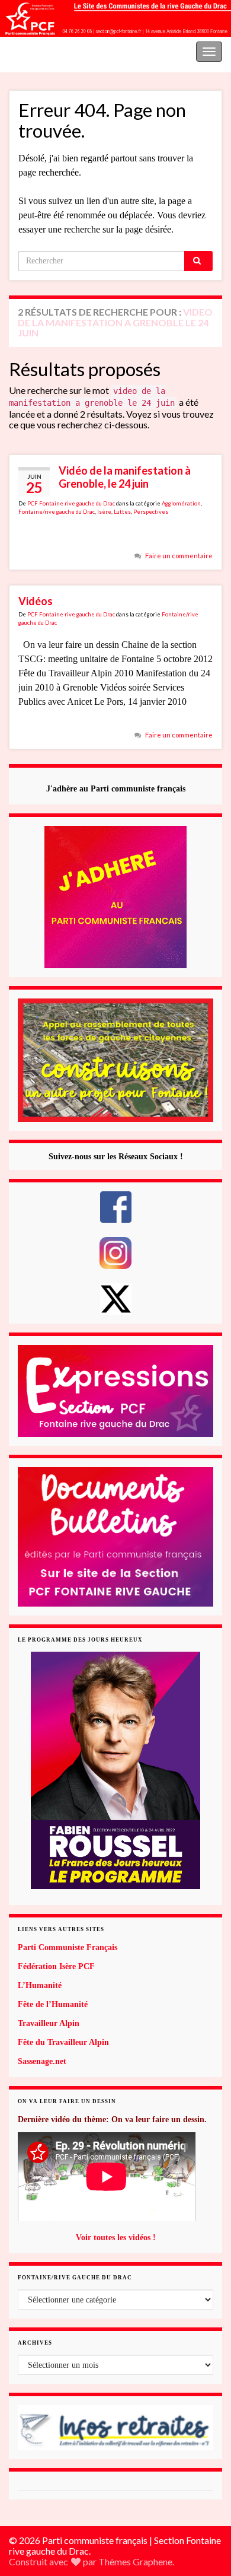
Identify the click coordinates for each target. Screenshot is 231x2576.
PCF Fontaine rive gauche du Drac (71, 503)
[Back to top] (204, 2505)
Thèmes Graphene (135, 2561)
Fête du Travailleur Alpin (63, 2042)
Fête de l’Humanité (53, 2004)
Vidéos (36, 601)
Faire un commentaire (179, 556)
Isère (104, 512)
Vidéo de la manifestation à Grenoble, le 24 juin (125, 477)
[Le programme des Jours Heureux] (115, 1770)
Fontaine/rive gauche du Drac (57, 512)
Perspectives (151, 512)
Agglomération (181, 503)
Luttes (122, 512)
